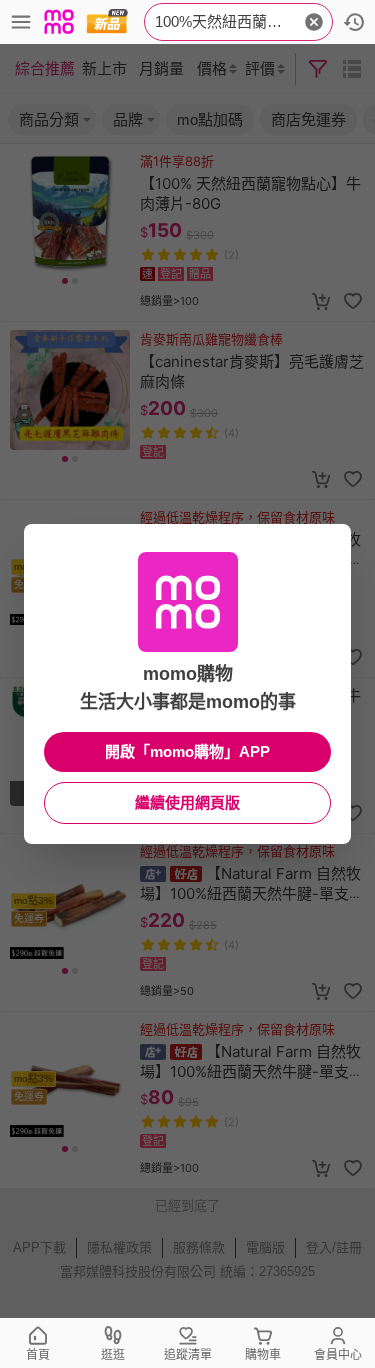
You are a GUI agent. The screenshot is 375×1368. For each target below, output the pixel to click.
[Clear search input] (314, 22)
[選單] (21, 22)
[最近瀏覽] (354, 22)
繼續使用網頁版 (187, 802)
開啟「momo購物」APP (187, 751)
